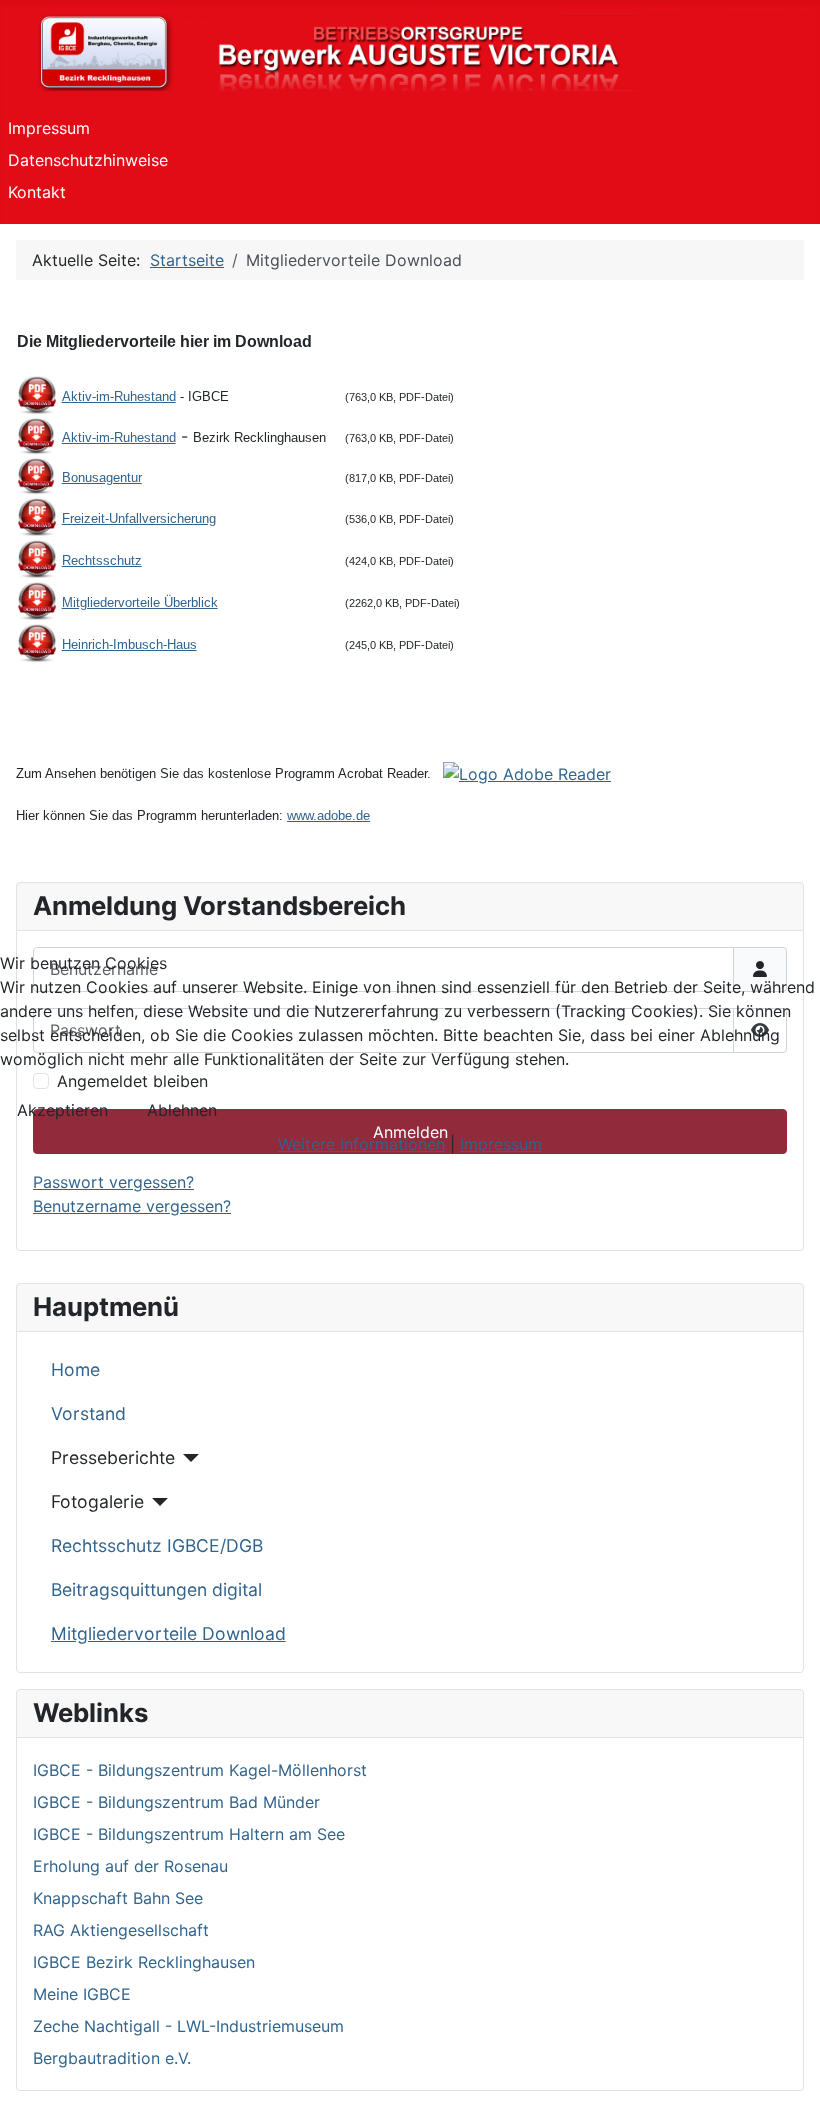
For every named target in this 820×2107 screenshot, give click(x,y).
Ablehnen (182, 1110)
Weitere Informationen (361, 1144)
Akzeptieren (62, 1110)
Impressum (501, 1144)
